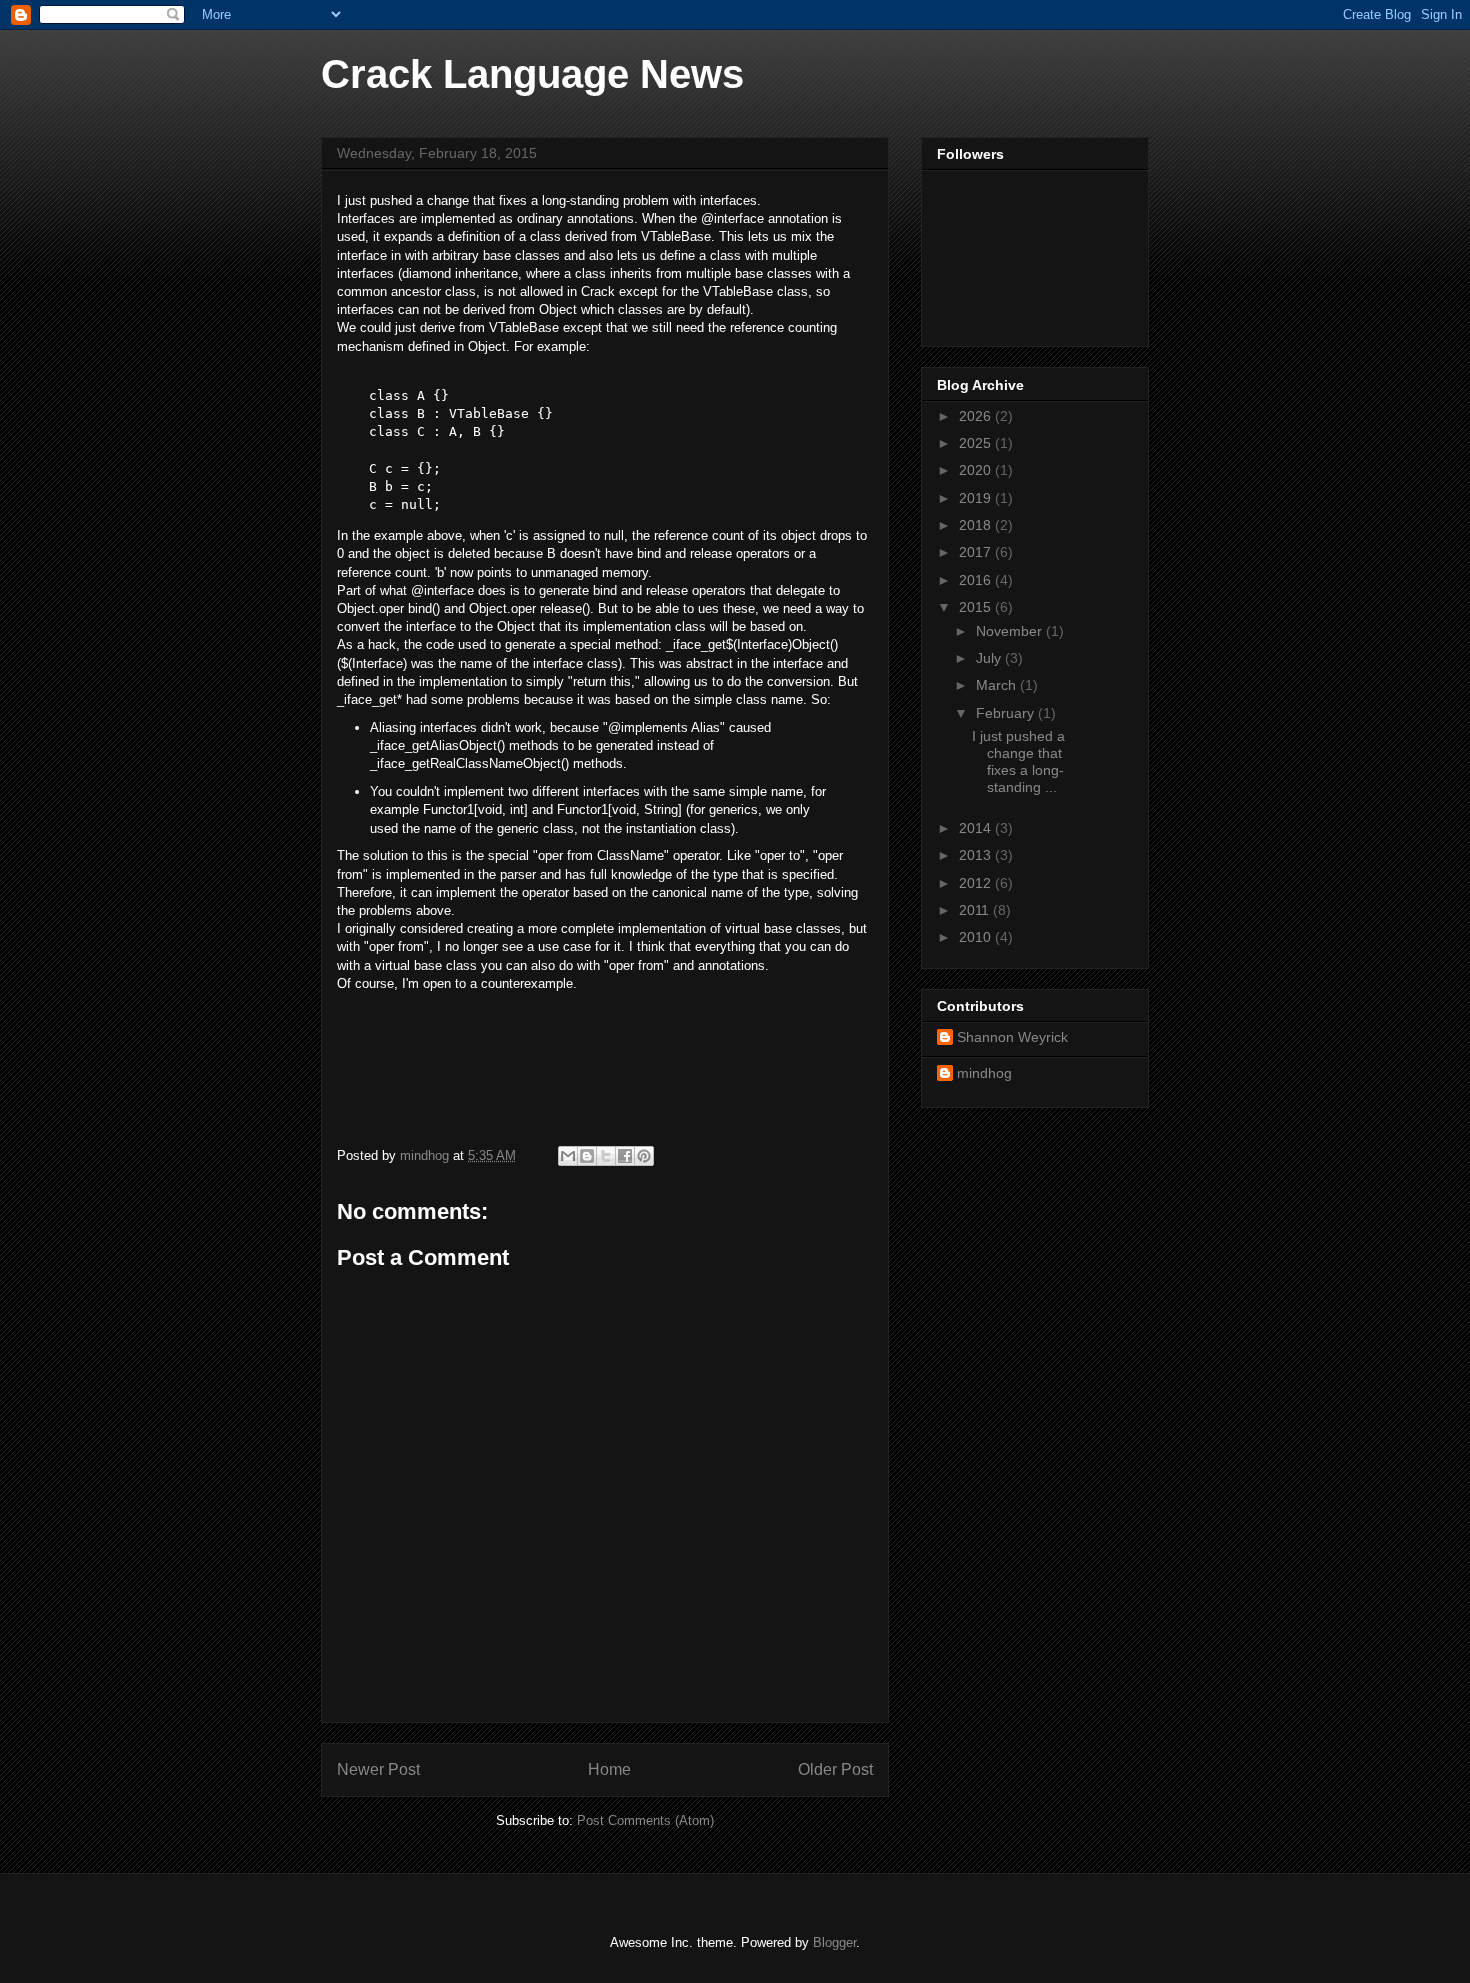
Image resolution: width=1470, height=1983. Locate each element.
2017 (977, 552)
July (990, 658)
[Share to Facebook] (625, 1156)
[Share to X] (606, 1156)
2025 (977, 443)
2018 (977, 525)
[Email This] (568, 1156)
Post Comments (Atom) (645, 1820)
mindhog (984, 1073)
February (1007, 713)
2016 (977, 580)
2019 (977, 498)
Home (609, 1769)
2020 (977, 470)
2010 (977, 937)
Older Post (835, 1769)
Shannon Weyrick (1012, 1037)
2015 (977, 607)
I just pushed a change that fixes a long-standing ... (1018, 761)
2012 (977, 883)
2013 (977, 855)
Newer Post (378, 1769)
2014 (977, 828)
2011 (976, 910)
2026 (977, 416)
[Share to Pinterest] (644, 1156)
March (998, 685)
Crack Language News (532, 74)
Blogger (834, 1942)
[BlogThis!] (587, 1156)
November (1011, 631)
